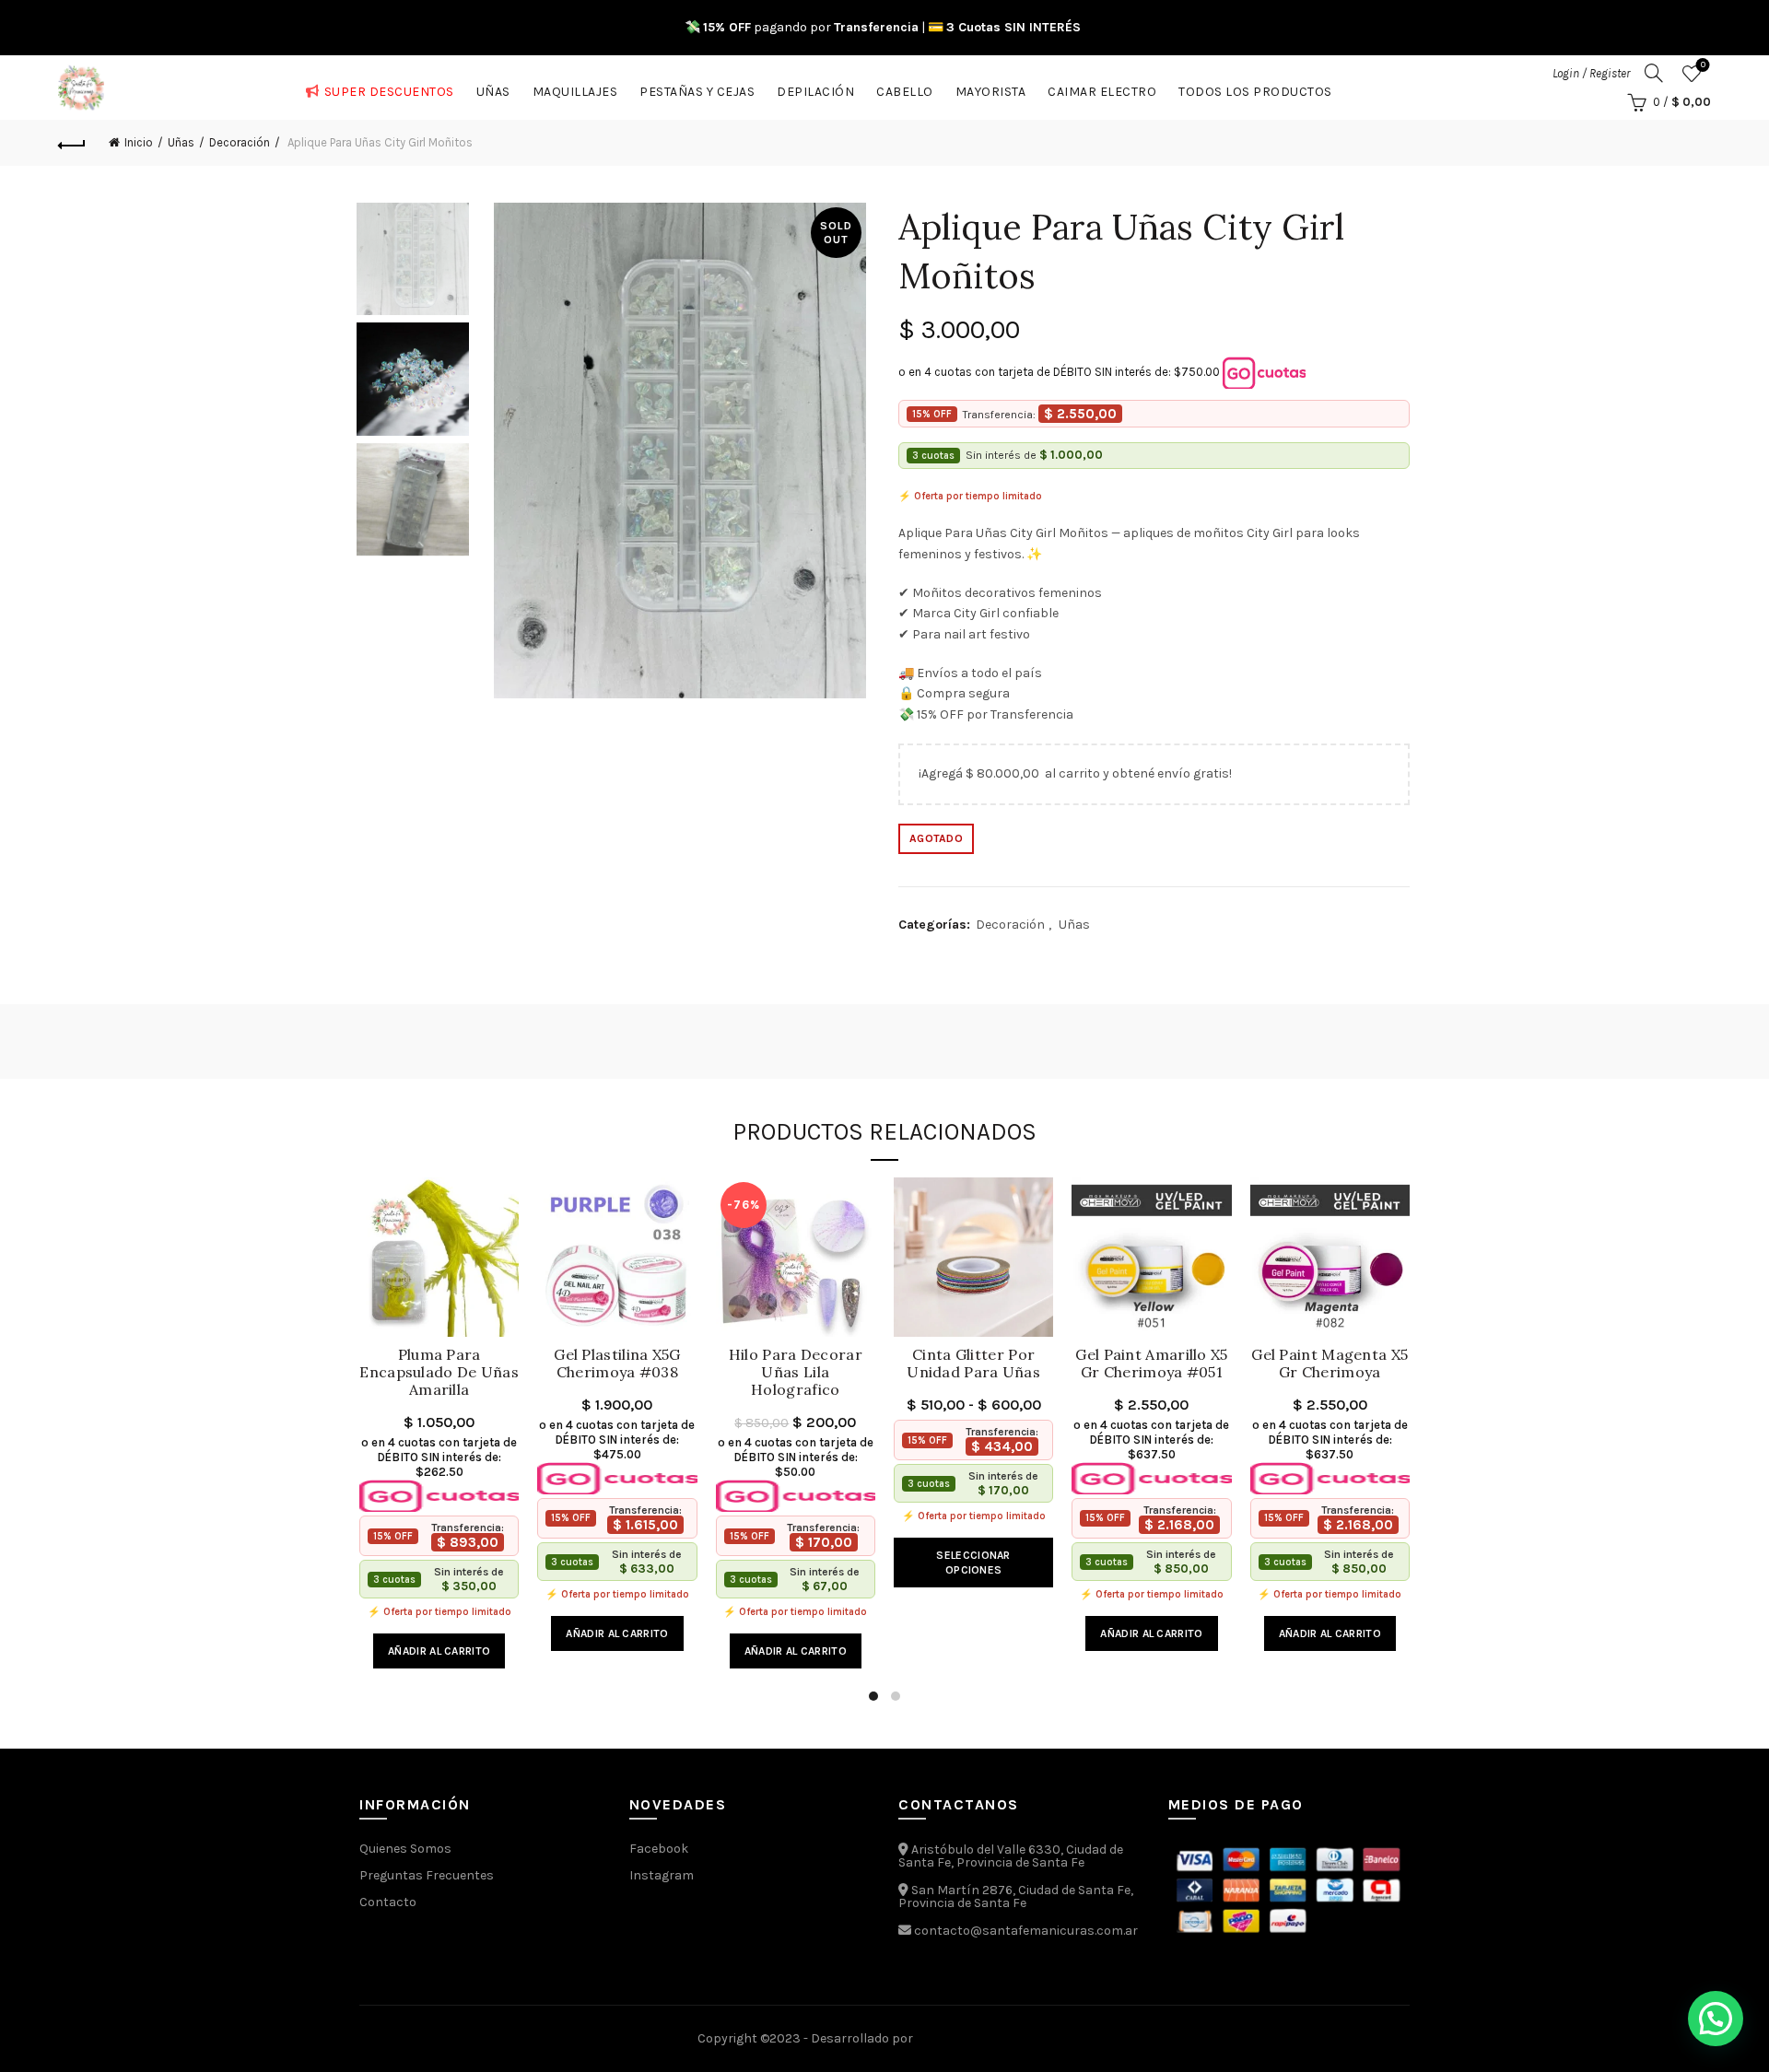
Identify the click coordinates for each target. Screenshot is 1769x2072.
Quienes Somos (405, 1849)
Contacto (388, 1902)
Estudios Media (994, 2039)
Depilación (815, 88)
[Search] (1654, 73)
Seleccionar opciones (973, 1563)
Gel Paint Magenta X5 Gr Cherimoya (1330, 1364)
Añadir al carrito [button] (439, 1651)
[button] (1716, 2019)
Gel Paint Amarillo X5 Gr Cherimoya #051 (1151, 1364)
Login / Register (1591, 73)
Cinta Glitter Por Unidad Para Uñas (973, 1364)
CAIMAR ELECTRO (1102, 88)
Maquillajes (575, 88)
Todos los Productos (1255, 88)
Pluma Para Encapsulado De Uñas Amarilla (439, 1372)
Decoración (240, 142)
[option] (413, 263)
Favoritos (1703, 65)
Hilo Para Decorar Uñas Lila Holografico (796, 1372)
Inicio (139, 142)
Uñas (493, 88)
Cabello (905, 88)
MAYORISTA (991, 88)
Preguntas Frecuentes (427, 1875)
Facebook (659, 1849)
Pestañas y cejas (697, 88)
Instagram (662, 1875)
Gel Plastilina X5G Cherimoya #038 (617, 1364)
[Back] (72, 143)
